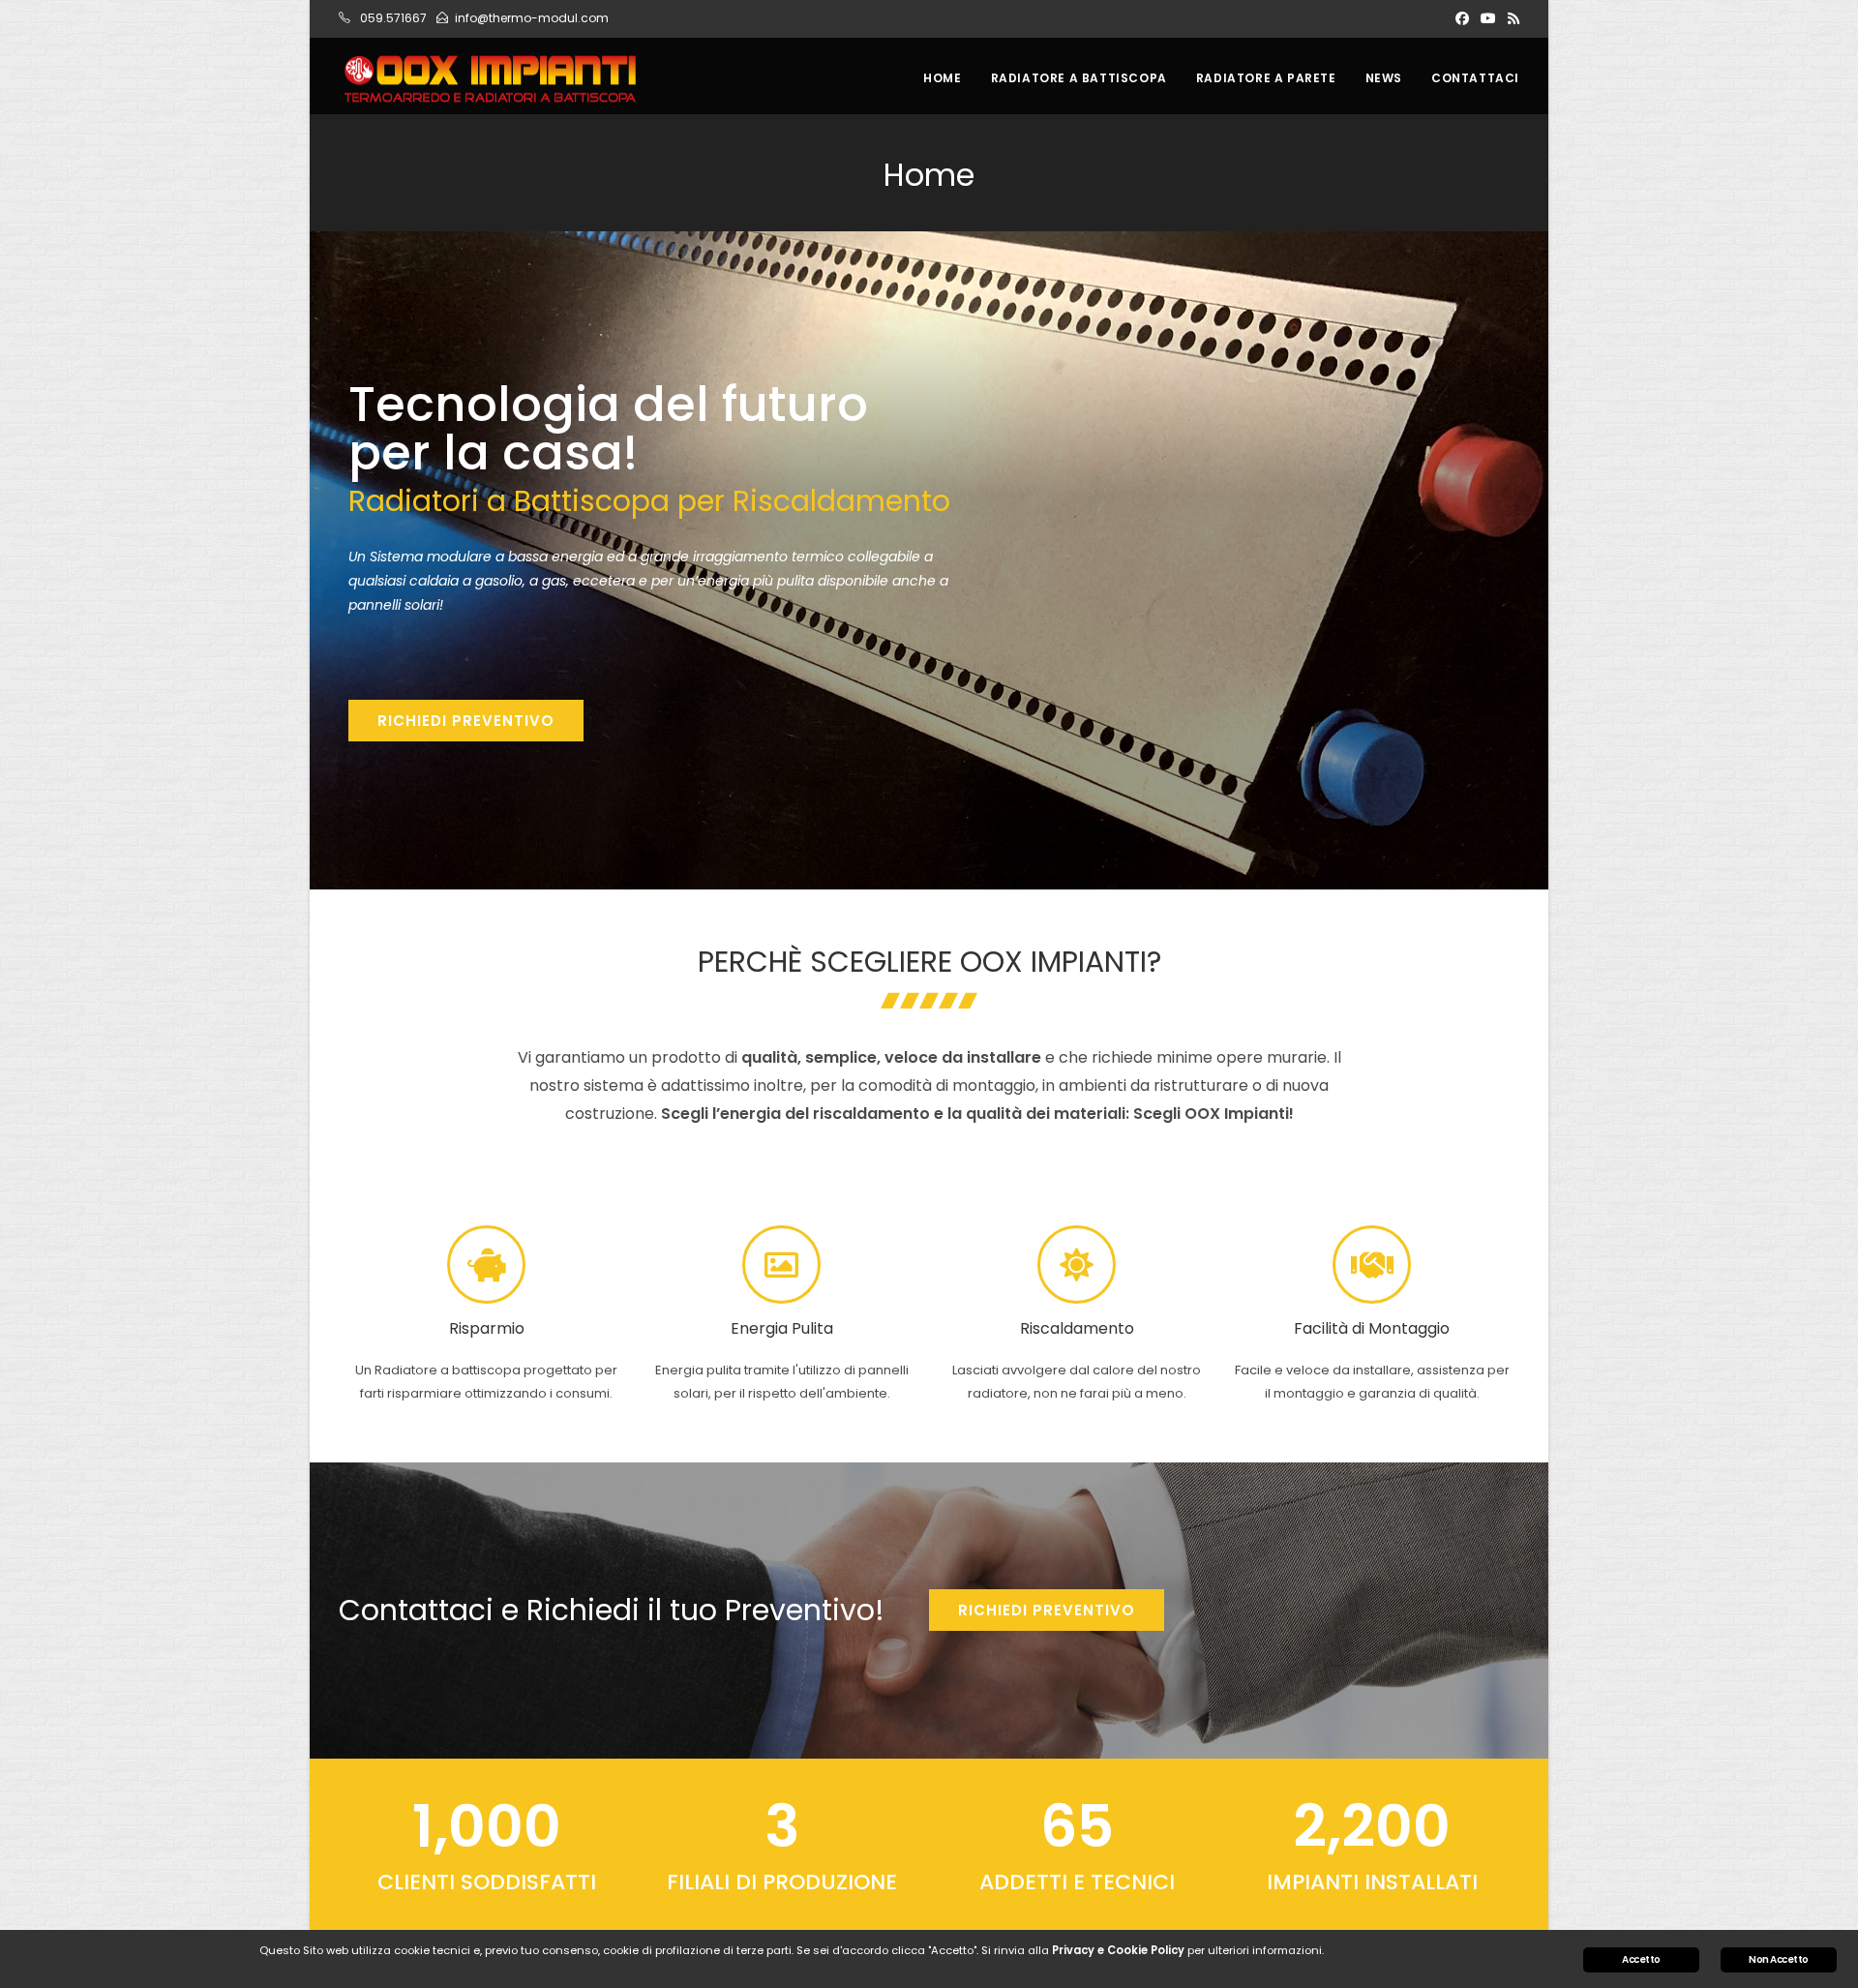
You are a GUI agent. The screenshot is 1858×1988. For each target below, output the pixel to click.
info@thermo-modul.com (532, 18)
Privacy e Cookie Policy (1118, 1950)
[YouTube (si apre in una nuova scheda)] (1488, 18)
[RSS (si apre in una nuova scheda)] (1511, 18)
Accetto (1641, 1959)
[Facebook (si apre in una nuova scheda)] (1462, 18)
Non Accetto (1778, 1959)
